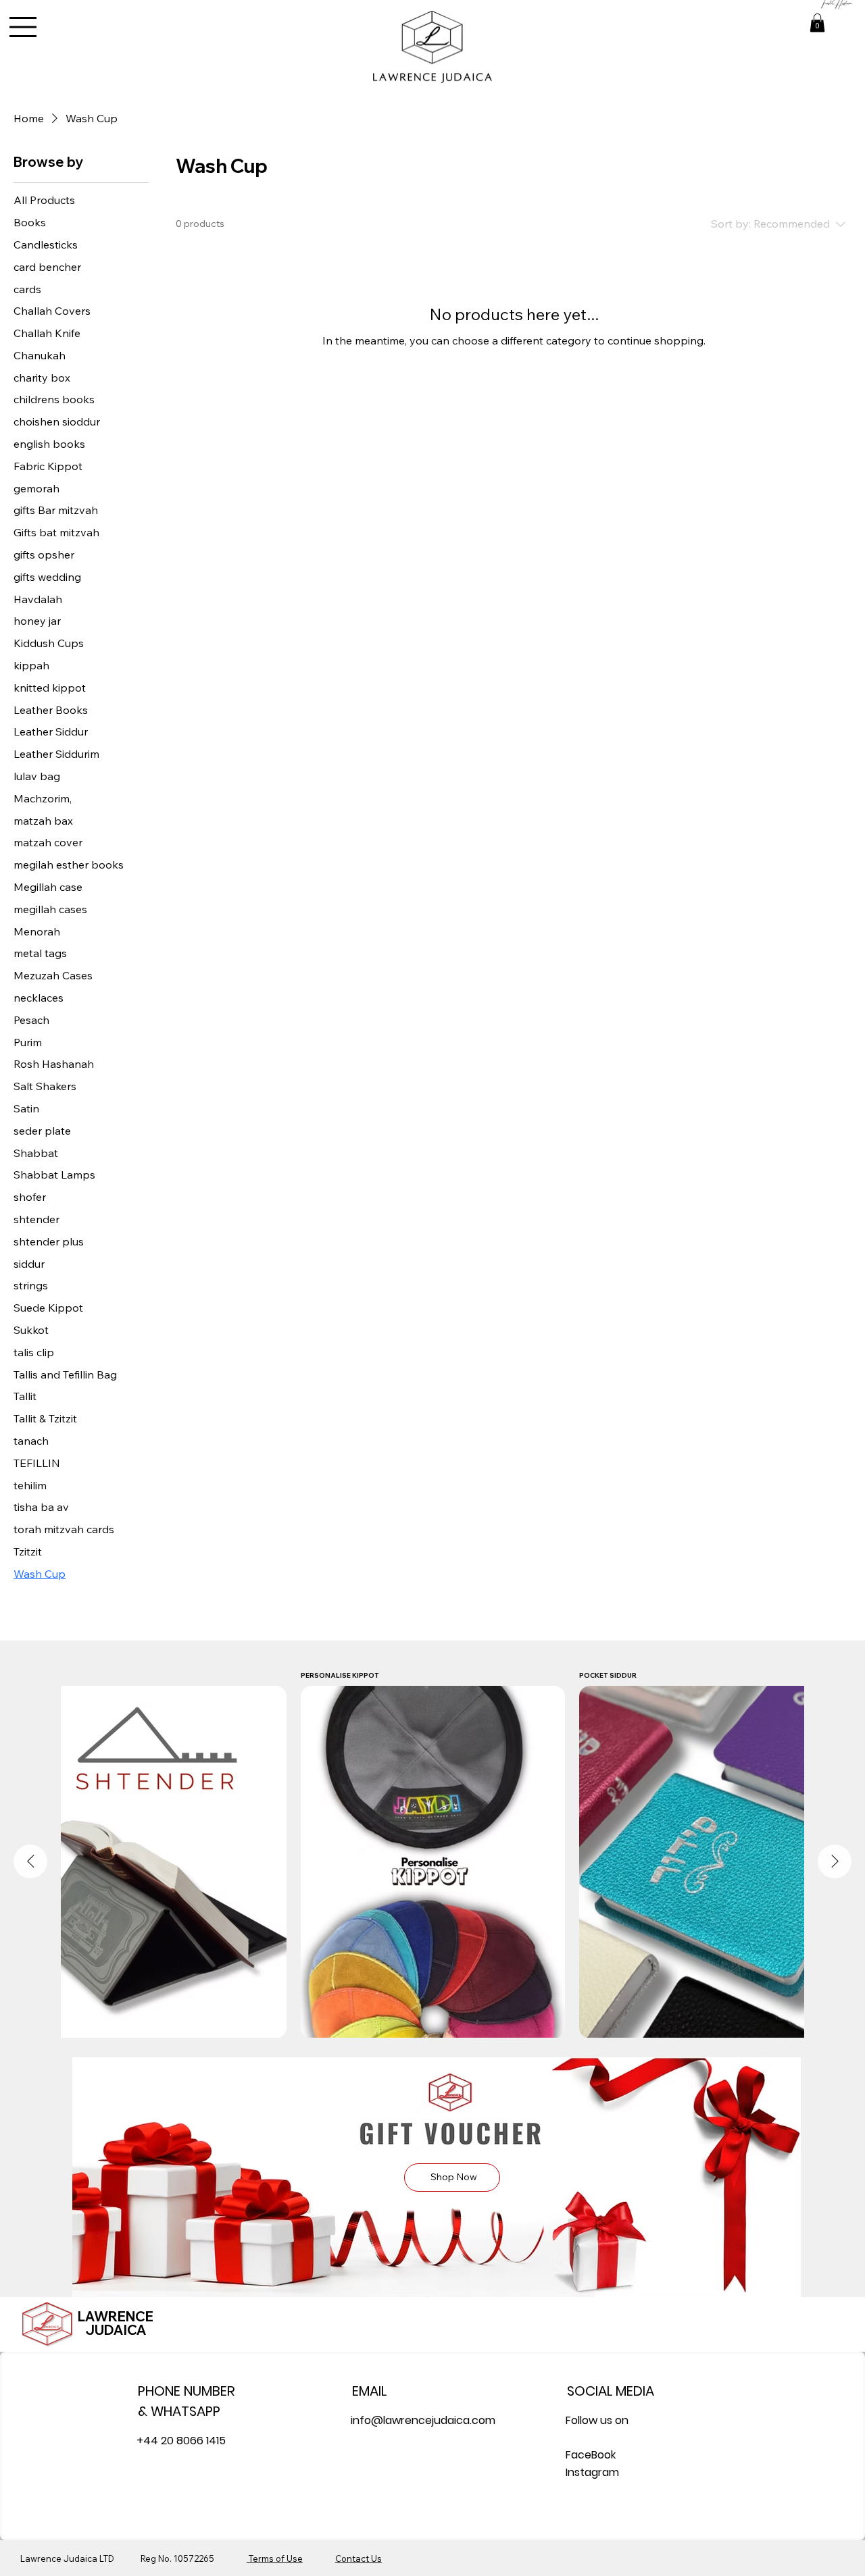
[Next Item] (835, 1861)
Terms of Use (275, 2558)
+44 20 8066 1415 (181, 2441)
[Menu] (24, 27)
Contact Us (359, 2558)
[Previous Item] (30, 1861)
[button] (817, 23)
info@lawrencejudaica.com (423, 2420)
